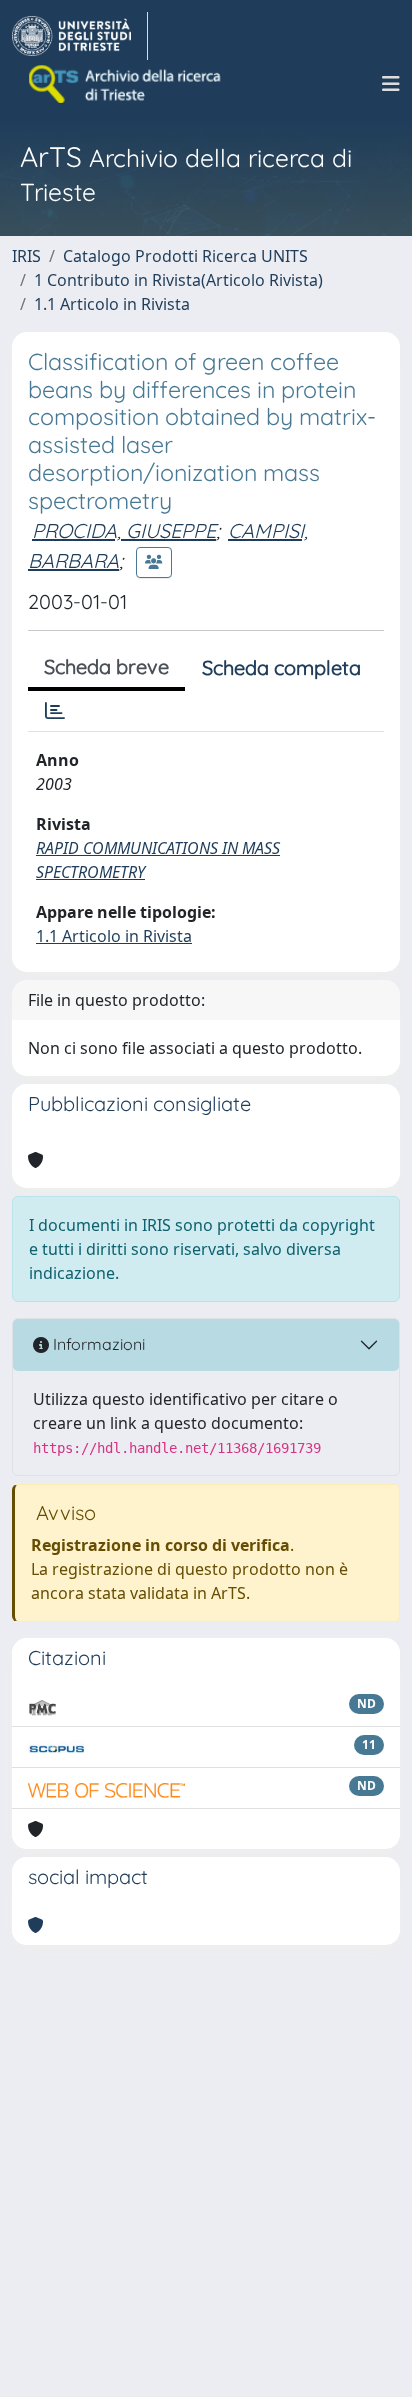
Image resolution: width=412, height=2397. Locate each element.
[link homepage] (80, 36)
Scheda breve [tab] (106, 666)
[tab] (55, 711)
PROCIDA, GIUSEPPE (124, 530)
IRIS (26, 256)
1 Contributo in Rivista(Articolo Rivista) (178, 280)
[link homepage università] (126, 84)
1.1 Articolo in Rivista (112, 304)
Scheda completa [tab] (281, 667)
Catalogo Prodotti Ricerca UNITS (185, 256)
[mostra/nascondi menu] (391, 84)
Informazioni (97, 1344)
